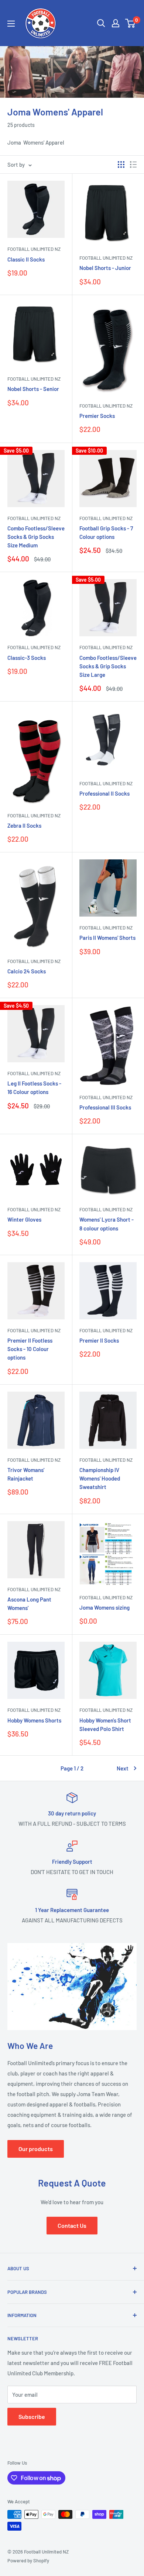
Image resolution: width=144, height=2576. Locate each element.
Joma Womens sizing (104, 1607)
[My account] (116, 23)
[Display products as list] (133, 165)
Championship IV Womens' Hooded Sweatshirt (100, 1479)
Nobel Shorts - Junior (105, 268)
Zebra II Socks (24, 825)
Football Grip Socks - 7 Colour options (106, 532)
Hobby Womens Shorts (34, 1720)
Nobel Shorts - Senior (33, 389)
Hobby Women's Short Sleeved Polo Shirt (105, 1725)
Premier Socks (97, 416)
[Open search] (101, 23)
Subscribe (32, 2416)
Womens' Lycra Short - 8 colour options (107, 1224)
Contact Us (72, 2225)
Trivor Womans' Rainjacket (26, 1474)
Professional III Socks (105, 1107)
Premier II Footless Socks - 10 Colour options (30, 1349)
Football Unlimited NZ (34, 249)
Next (123, 1768)
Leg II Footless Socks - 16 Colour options (34, 1088)
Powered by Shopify (28, 2561)
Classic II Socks (26, 259)
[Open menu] (11, 24)
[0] (131, 23)
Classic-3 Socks (27, 658)
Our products (36, 2149)
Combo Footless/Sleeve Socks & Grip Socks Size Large (108, 666)
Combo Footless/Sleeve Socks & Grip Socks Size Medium (36, 537)
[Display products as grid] (121, 165)
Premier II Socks (99, 1340)
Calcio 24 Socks (27, 971)
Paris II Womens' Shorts (107, 938)
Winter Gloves (24, 1219)
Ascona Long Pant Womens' (29, 1604)
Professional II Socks (104, 793)
